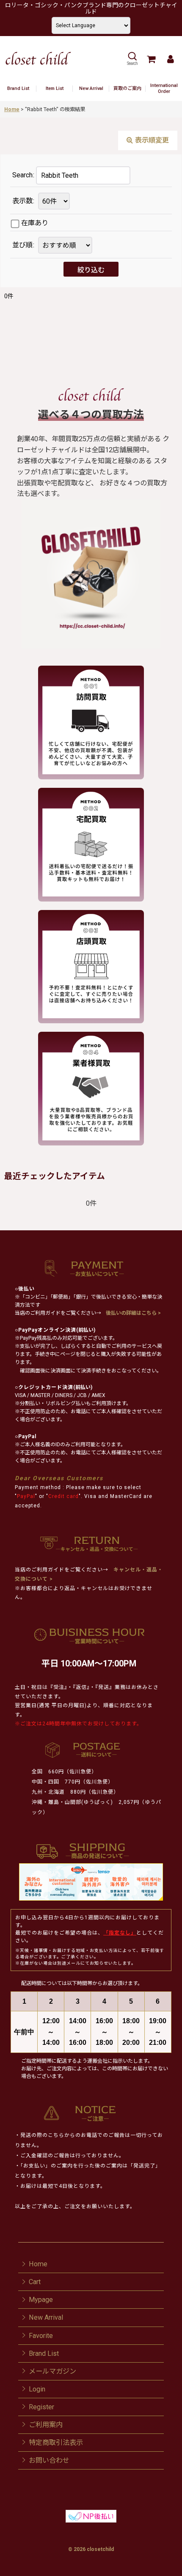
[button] (132, 59)
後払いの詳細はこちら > (133, 1313)
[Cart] (151, 59)
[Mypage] (170, 59)
